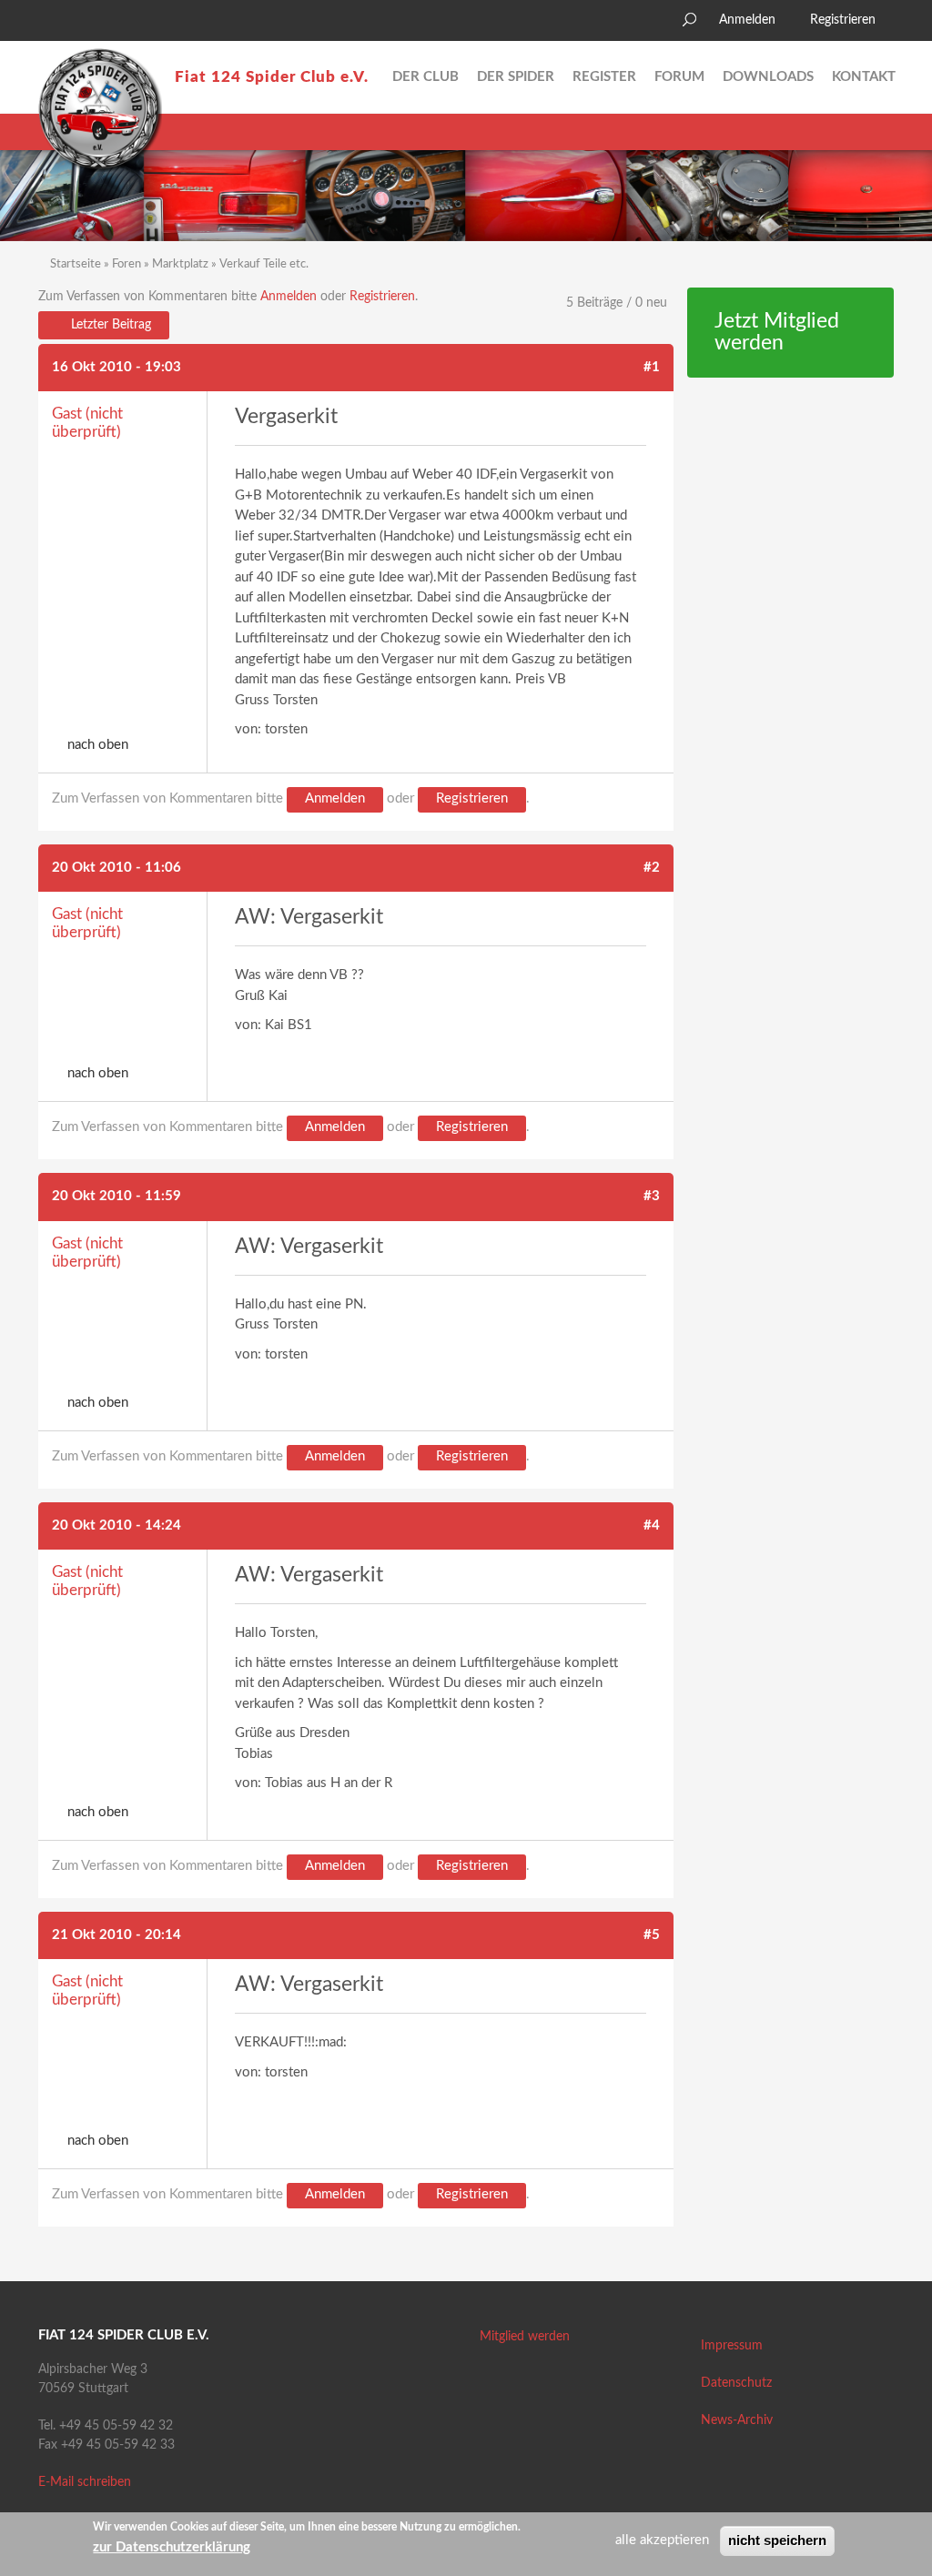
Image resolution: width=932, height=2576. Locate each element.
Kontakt (864, 77)
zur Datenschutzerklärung (172, 2547)
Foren (127, 264)
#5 (652, 1935)
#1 (652, 367)
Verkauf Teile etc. (264, 264)
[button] (52, 23)
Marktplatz (180, 264)
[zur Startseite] (100, 110)
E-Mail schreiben (85, 2482)
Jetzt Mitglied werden (777, 333)
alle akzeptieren (662, 2540)
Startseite (76, 264)
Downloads (768, 77)
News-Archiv (737, 2420)
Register (604, 77)
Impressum (732, 2346)
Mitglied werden (525, 2337)
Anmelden (747, 20)
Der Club (425, 77)
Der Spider (516, 77)
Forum (679, 77)
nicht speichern (777, 2540)
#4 (652, 1525)
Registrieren (843, 20)
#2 (652, 868)
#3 (652, 1196)
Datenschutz (736, 2383)
